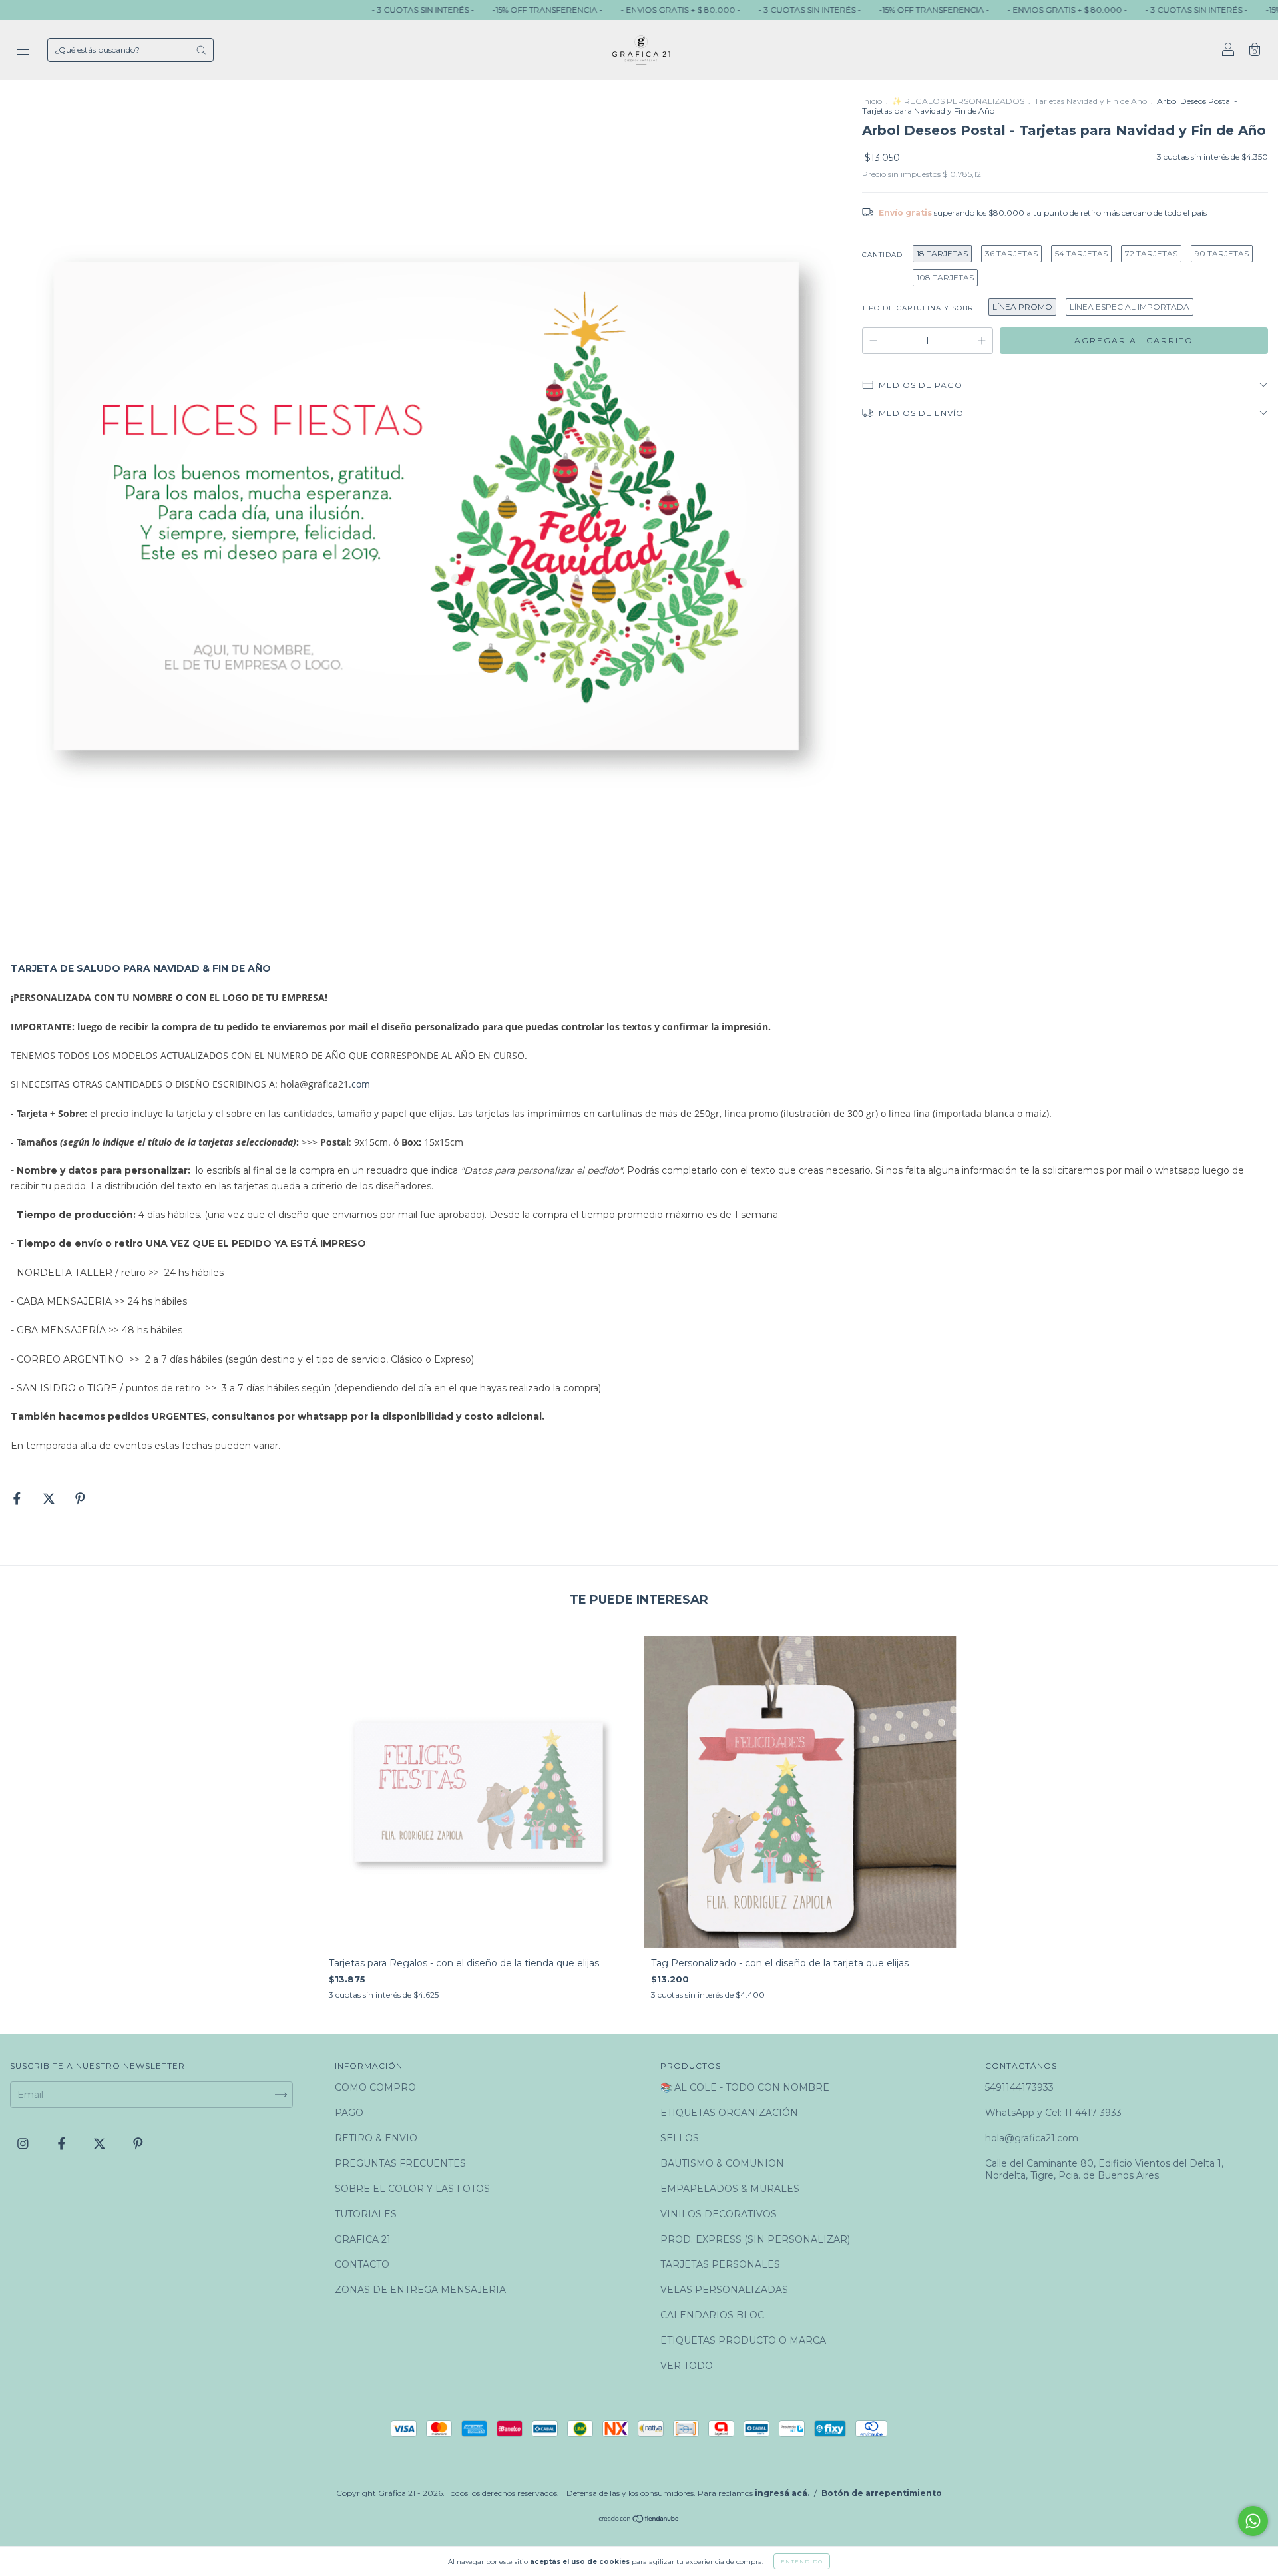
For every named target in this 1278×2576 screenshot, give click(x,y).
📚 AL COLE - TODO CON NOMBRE (745, 2087)
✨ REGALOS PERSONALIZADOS (958, 101)
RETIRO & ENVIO (376, 2138)
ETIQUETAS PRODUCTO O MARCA (743, 2340)
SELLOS (680, 2138)
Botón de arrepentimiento (882, 2493)
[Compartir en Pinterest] (80, 1498)
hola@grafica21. (316, 1084)
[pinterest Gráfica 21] (138, 2144)
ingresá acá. (782, 2493)
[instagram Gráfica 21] (24, 2144)
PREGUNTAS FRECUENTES (400, 2163)
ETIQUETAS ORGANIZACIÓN (729, 2113)
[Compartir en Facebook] (18, 1498)
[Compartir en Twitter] (50, 1498)
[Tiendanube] (639, 2520)
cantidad (882, 255)
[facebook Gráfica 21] (63, 2144)
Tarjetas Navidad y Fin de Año (1091, 101)
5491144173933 (1019, 2087)
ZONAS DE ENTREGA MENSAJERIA (420, 2290)
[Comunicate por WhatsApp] (1253, 2521)
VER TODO (687, 2366)
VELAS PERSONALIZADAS (724, 2290)
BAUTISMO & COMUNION (722, 2163)
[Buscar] (201, 50)
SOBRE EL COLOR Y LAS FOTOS (412, 2189)
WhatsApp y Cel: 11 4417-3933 (1053, 2113)
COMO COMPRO (375, 2087)
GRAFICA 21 (363, 2239)
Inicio (872, 101)
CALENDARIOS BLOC (712, 2315)
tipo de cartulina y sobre (920, 308)
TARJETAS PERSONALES (720, 2264)
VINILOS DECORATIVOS (719, 2214)
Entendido (802, 2561)
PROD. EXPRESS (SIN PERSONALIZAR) (755, 2239)
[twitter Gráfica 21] (101, 2144)
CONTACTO (362, 2264)
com (361, 1084)
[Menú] (23, 51)
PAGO (349, 2113)
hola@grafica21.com (1032, 2138)
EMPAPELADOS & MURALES (730, 2189)
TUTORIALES (366, 2214)
